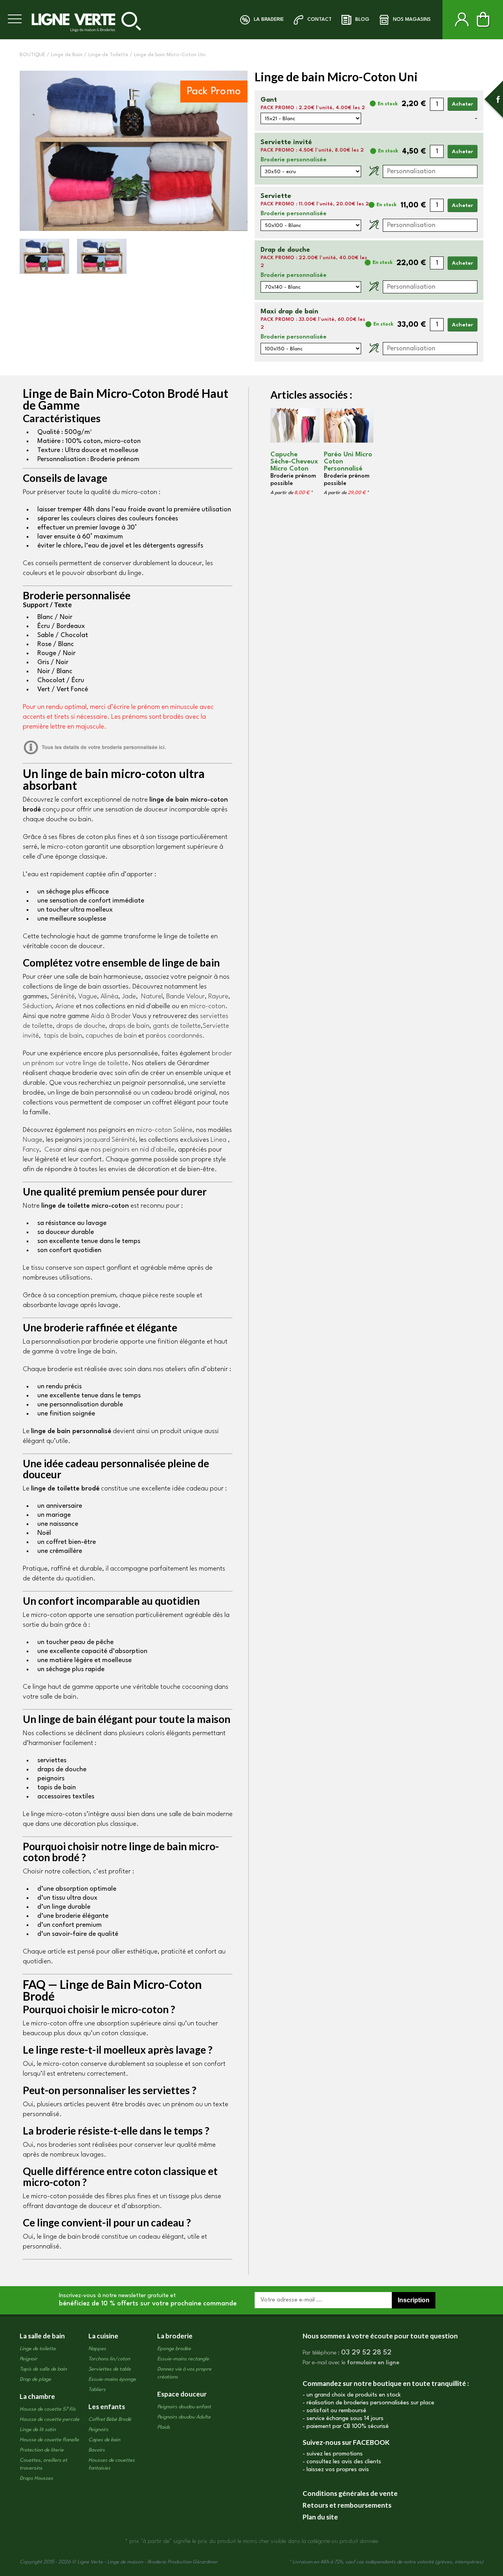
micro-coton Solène (164, 1130)
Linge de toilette (38, 2349)
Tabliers (97, 2390)
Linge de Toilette (108, 55)
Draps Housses (36, 2478)
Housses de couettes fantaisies (112, 2464)
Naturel (152, 997)
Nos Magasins (412, 19)
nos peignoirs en (133, 1150)
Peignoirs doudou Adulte (184, 2417)
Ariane (65, 1006)
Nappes (97, 2349)
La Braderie (269, 19)
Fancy (31, 1150)
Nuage (33, 1140)
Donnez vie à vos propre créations (184, 2373)
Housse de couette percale (50, 2419)
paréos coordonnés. (175, 1036)
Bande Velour (185, 997)
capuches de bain (111, 1036)
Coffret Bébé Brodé (110, 2419)
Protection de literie (42, 2450)
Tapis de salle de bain (43, 2369)
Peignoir (28, 2359)
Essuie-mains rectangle (183, 2359)
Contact (319, 19)
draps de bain (128, 1026)
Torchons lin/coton (109, 2359)
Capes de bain (104, 2440)
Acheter (463, 104)
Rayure (218, 997)
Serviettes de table (110, 2369)
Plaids (164, 2427)
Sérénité (63, 997)
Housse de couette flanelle (49, 2440)
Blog (362, 19)
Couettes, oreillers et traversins (43, 2464)
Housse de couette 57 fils (48, 2409)
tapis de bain (63, 1036)
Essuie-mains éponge (112, 2379)
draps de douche (81, 1026)
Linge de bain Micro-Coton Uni (170, 55)
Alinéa (109, 997)
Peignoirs (98, 2430)
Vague (88, 997)
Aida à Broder (111, 1016)
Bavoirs (97, 2450)
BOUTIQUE (32, 55)
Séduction (37, 1006)
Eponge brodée (174, 2349)
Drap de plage (35, 2379)
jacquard (110, 1140)
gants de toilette (177, 1026)
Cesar (53, 1150)
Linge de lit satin (38, 2430)
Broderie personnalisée (294, 160)
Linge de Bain (67, 55)
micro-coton (207, 1006)
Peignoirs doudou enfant (184, 2407)
